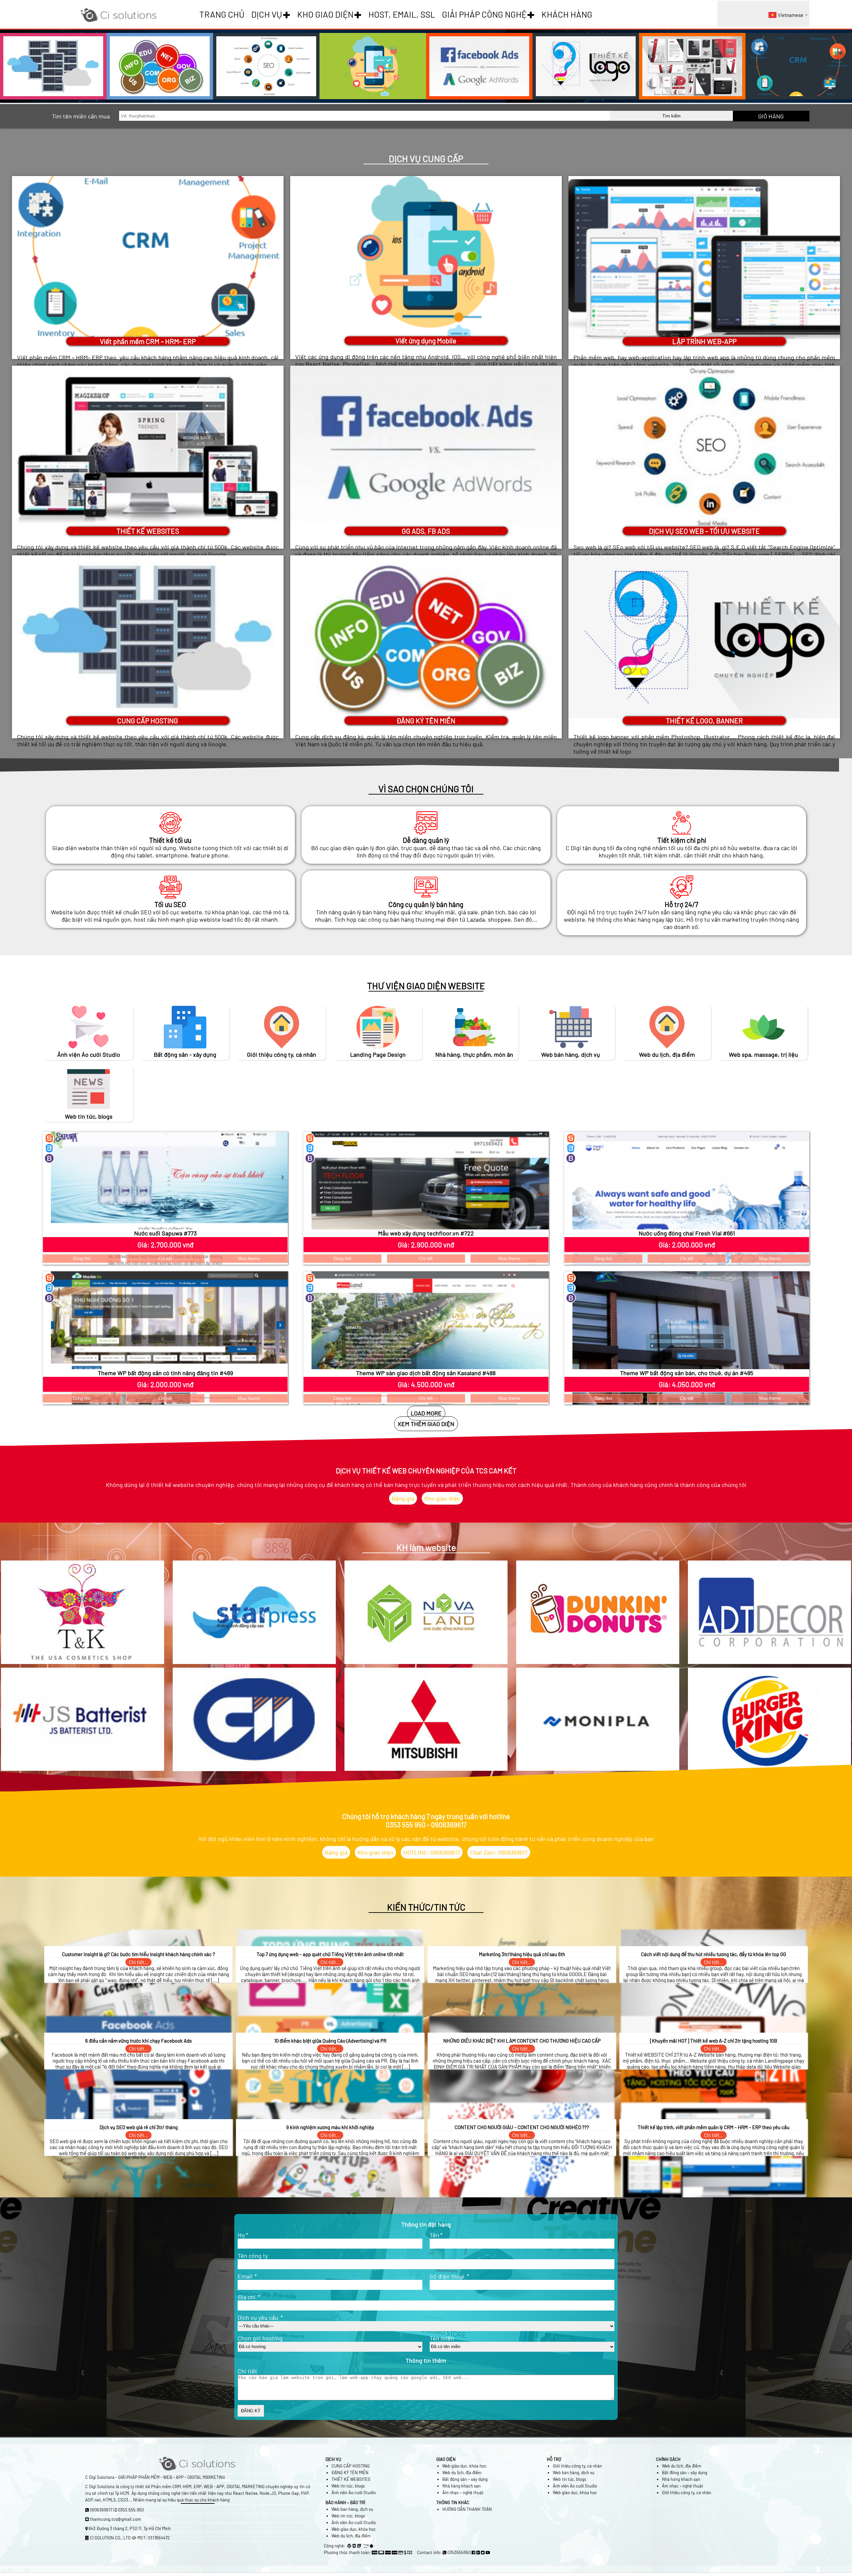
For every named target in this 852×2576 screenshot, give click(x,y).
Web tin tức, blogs (348, 2486)
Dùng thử (82, 1259)
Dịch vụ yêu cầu (260, 2317)
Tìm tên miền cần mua (81, 116)
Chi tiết (165, 1259)
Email (247, 2276)
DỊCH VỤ (267, 14)
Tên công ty (253, 2256)
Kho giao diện (442, 1498)
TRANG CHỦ (222, 14)
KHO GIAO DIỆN (325, 14)
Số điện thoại (449, 2276)
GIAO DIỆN (446, 2459)
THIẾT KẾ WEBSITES (351, 2479)
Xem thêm (148, 764)
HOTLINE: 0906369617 (432, 1852)
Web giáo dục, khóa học (464, 2466)
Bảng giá (403, 1498)
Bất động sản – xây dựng (465, 2479)
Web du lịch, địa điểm (462, 2473)
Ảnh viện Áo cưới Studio (354, 2492)
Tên (436, 2235)
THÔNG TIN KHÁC (453, 2502)
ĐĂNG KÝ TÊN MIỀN (350, 2473)
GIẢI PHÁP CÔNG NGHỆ (484, 14)
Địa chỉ (248, 2297)
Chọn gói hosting (260, 2338)
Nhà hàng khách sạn (461, 2486)
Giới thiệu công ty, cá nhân (577, 2466)
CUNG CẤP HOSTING (351, 2466)
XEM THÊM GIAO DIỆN (426, 1424)
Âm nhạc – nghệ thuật (463, 2492)
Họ (242, 2235)
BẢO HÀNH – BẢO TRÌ (345, 2502)
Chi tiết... (138, 1962)
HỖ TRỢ (554, 2459)
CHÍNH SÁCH (668, 2459)
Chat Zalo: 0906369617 (499, 1852)
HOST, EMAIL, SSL (402, 14)
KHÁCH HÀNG (567, 14)
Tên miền (442, 2338)
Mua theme (249, 1259)
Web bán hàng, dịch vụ (574, 2473)
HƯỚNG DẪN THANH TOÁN (467, 2509)
